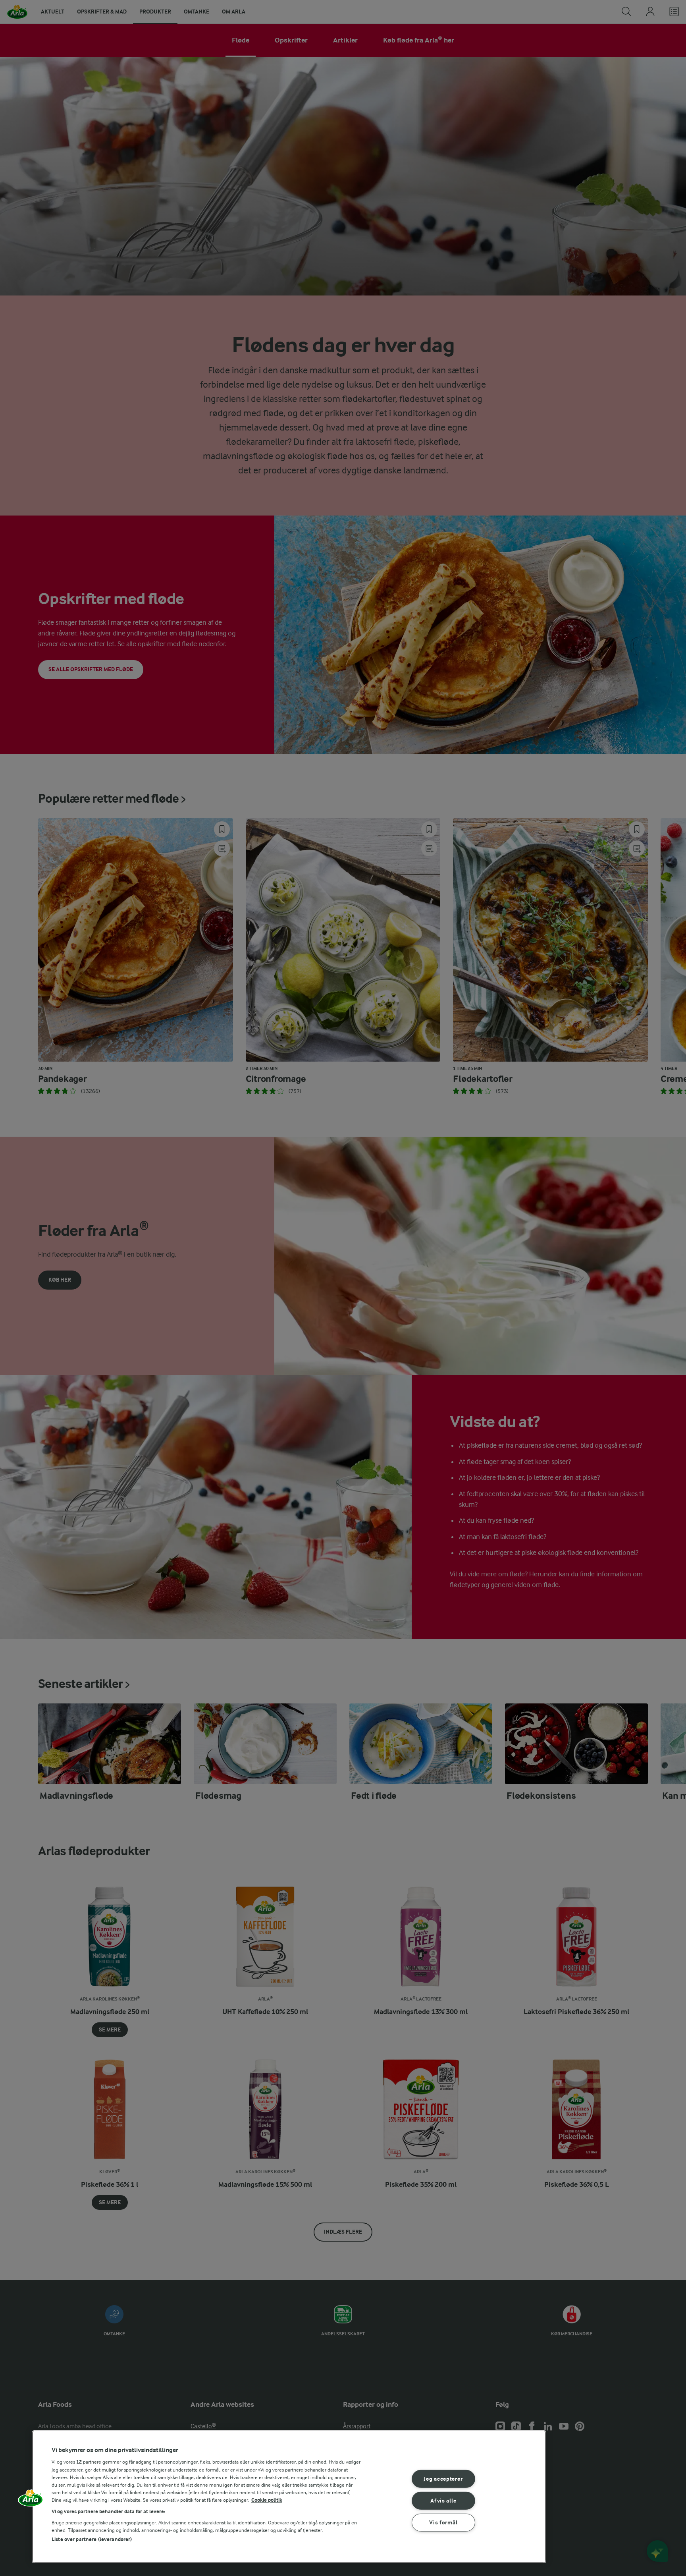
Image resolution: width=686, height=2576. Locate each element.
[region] (289, 2497)
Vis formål (443, 2522)
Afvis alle (443, 2501)
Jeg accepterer (443, 2479)
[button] (31, 2501)
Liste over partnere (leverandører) (92, 2539)
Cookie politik (267, 2500)
